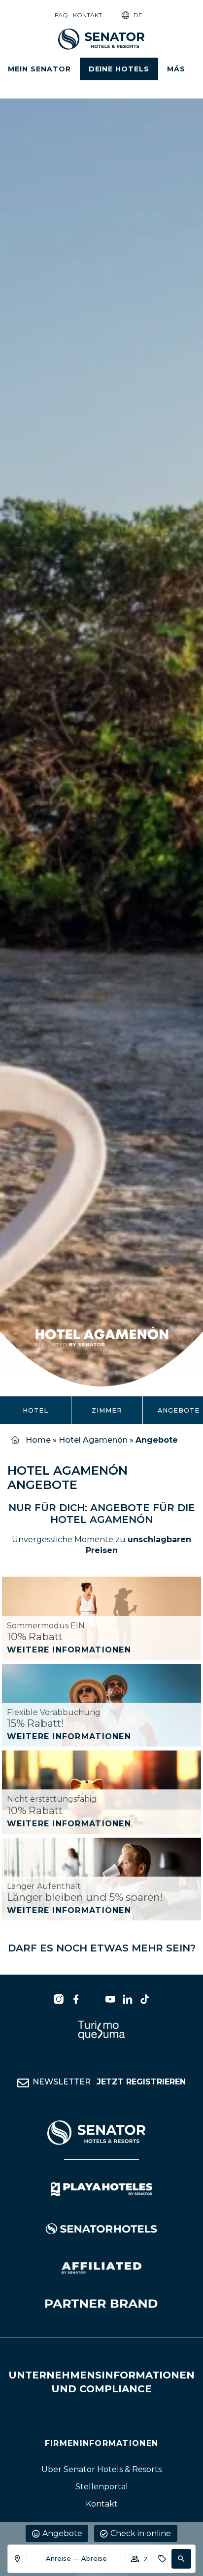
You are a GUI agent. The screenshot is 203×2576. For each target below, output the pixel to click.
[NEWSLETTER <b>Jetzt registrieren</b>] (23, 2083)
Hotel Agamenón (93, 1440)
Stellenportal (102, 2487)
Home (38, 1440)
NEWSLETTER (109, 2082)
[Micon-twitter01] (93, 1999)
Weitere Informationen (69, 1650)
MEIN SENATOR (39, 69)
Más (176, 69)
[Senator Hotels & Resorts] (59, 1999)
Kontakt (87, 15)
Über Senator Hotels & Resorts (101, 2470)
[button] (181, 2559)
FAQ (61, 15)
